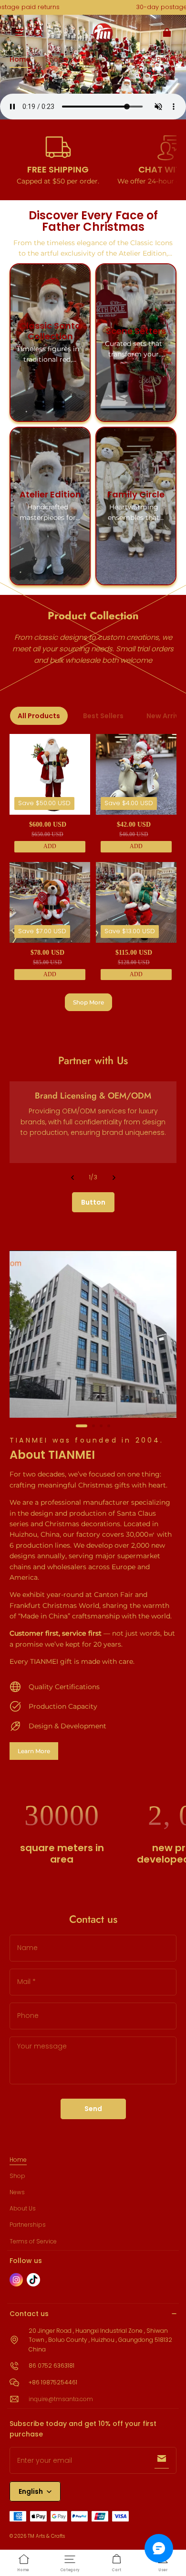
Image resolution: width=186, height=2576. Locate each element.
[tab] (82, 1426)
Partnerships (28, 2225)
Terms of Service (33, 2241)
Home (18, 2160)
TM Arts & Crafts (46, 2536)
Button (93, 1202)
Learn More (34, 1751)
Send (93, 2109)
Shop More (88, 1002)
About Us (23, 2208)
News (17, 2192)
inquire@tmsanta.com (61, 2399)
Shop (17, 2176)
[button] (19, 32)
